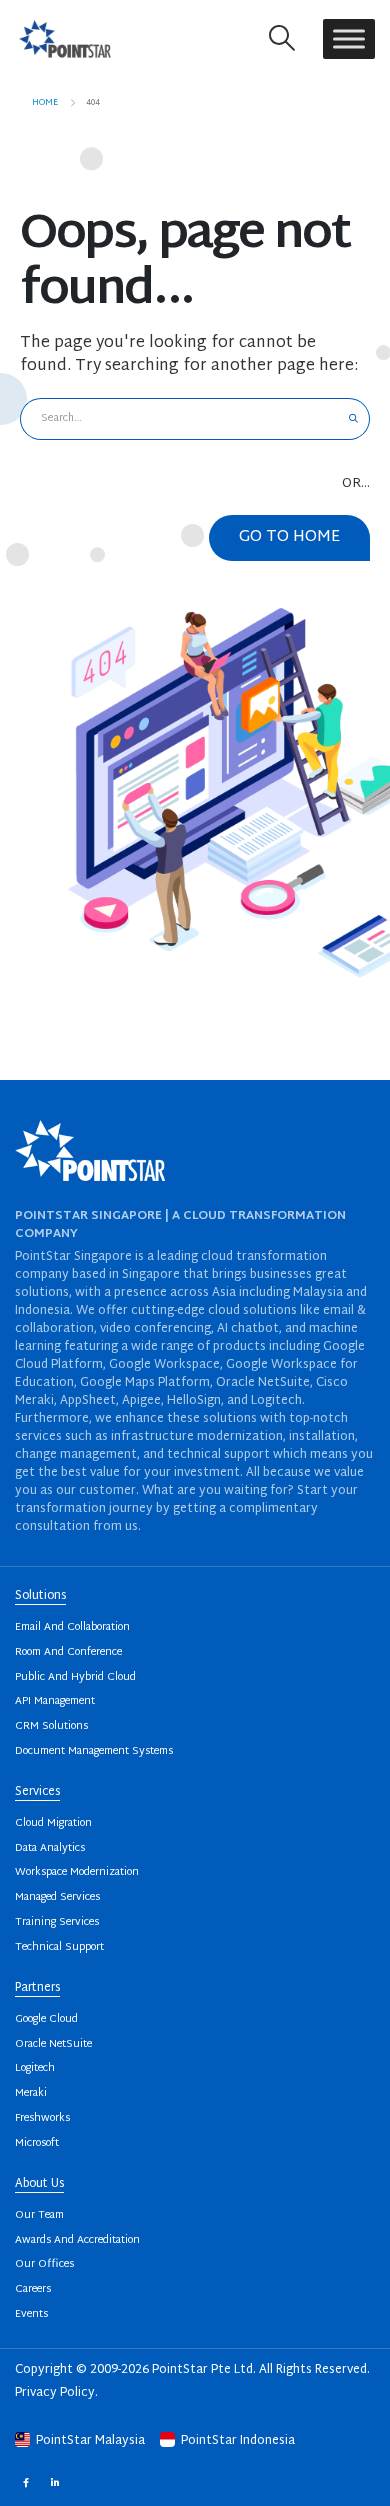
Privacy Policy (55, 2393)
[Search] (353, 418)
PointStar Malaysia (90, 2441)
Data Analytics (50, 1848)
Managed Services (57, 1897)
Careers (33, 2289)
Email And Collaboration (72, 1627)
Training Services (57, 1922)
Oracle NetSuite (53, 2044)
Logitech (35, 2068)
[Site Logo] (65, 38)
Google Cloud (46, 2019)
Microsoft (37, 2143)
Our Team (39, 2215)
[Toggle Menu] (349, 38)
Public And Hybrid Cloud (75, 1677)
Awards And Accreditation (77, 2240)
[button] (282, 38)
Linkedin (54, 2482)
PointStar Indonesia (236, 2441)
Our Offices (44, 2264)
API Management (55, 1701)
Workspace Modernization (77, 1872)
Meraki (31, 2093)
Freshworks (42, 2118)
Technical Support (59, 1947)
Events (31, 2314)
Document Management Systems (94, 1751)
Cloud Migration (53, 1823)
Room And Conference (68, 1652)
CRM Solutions (51, 1726)
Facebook (25, 2482)
